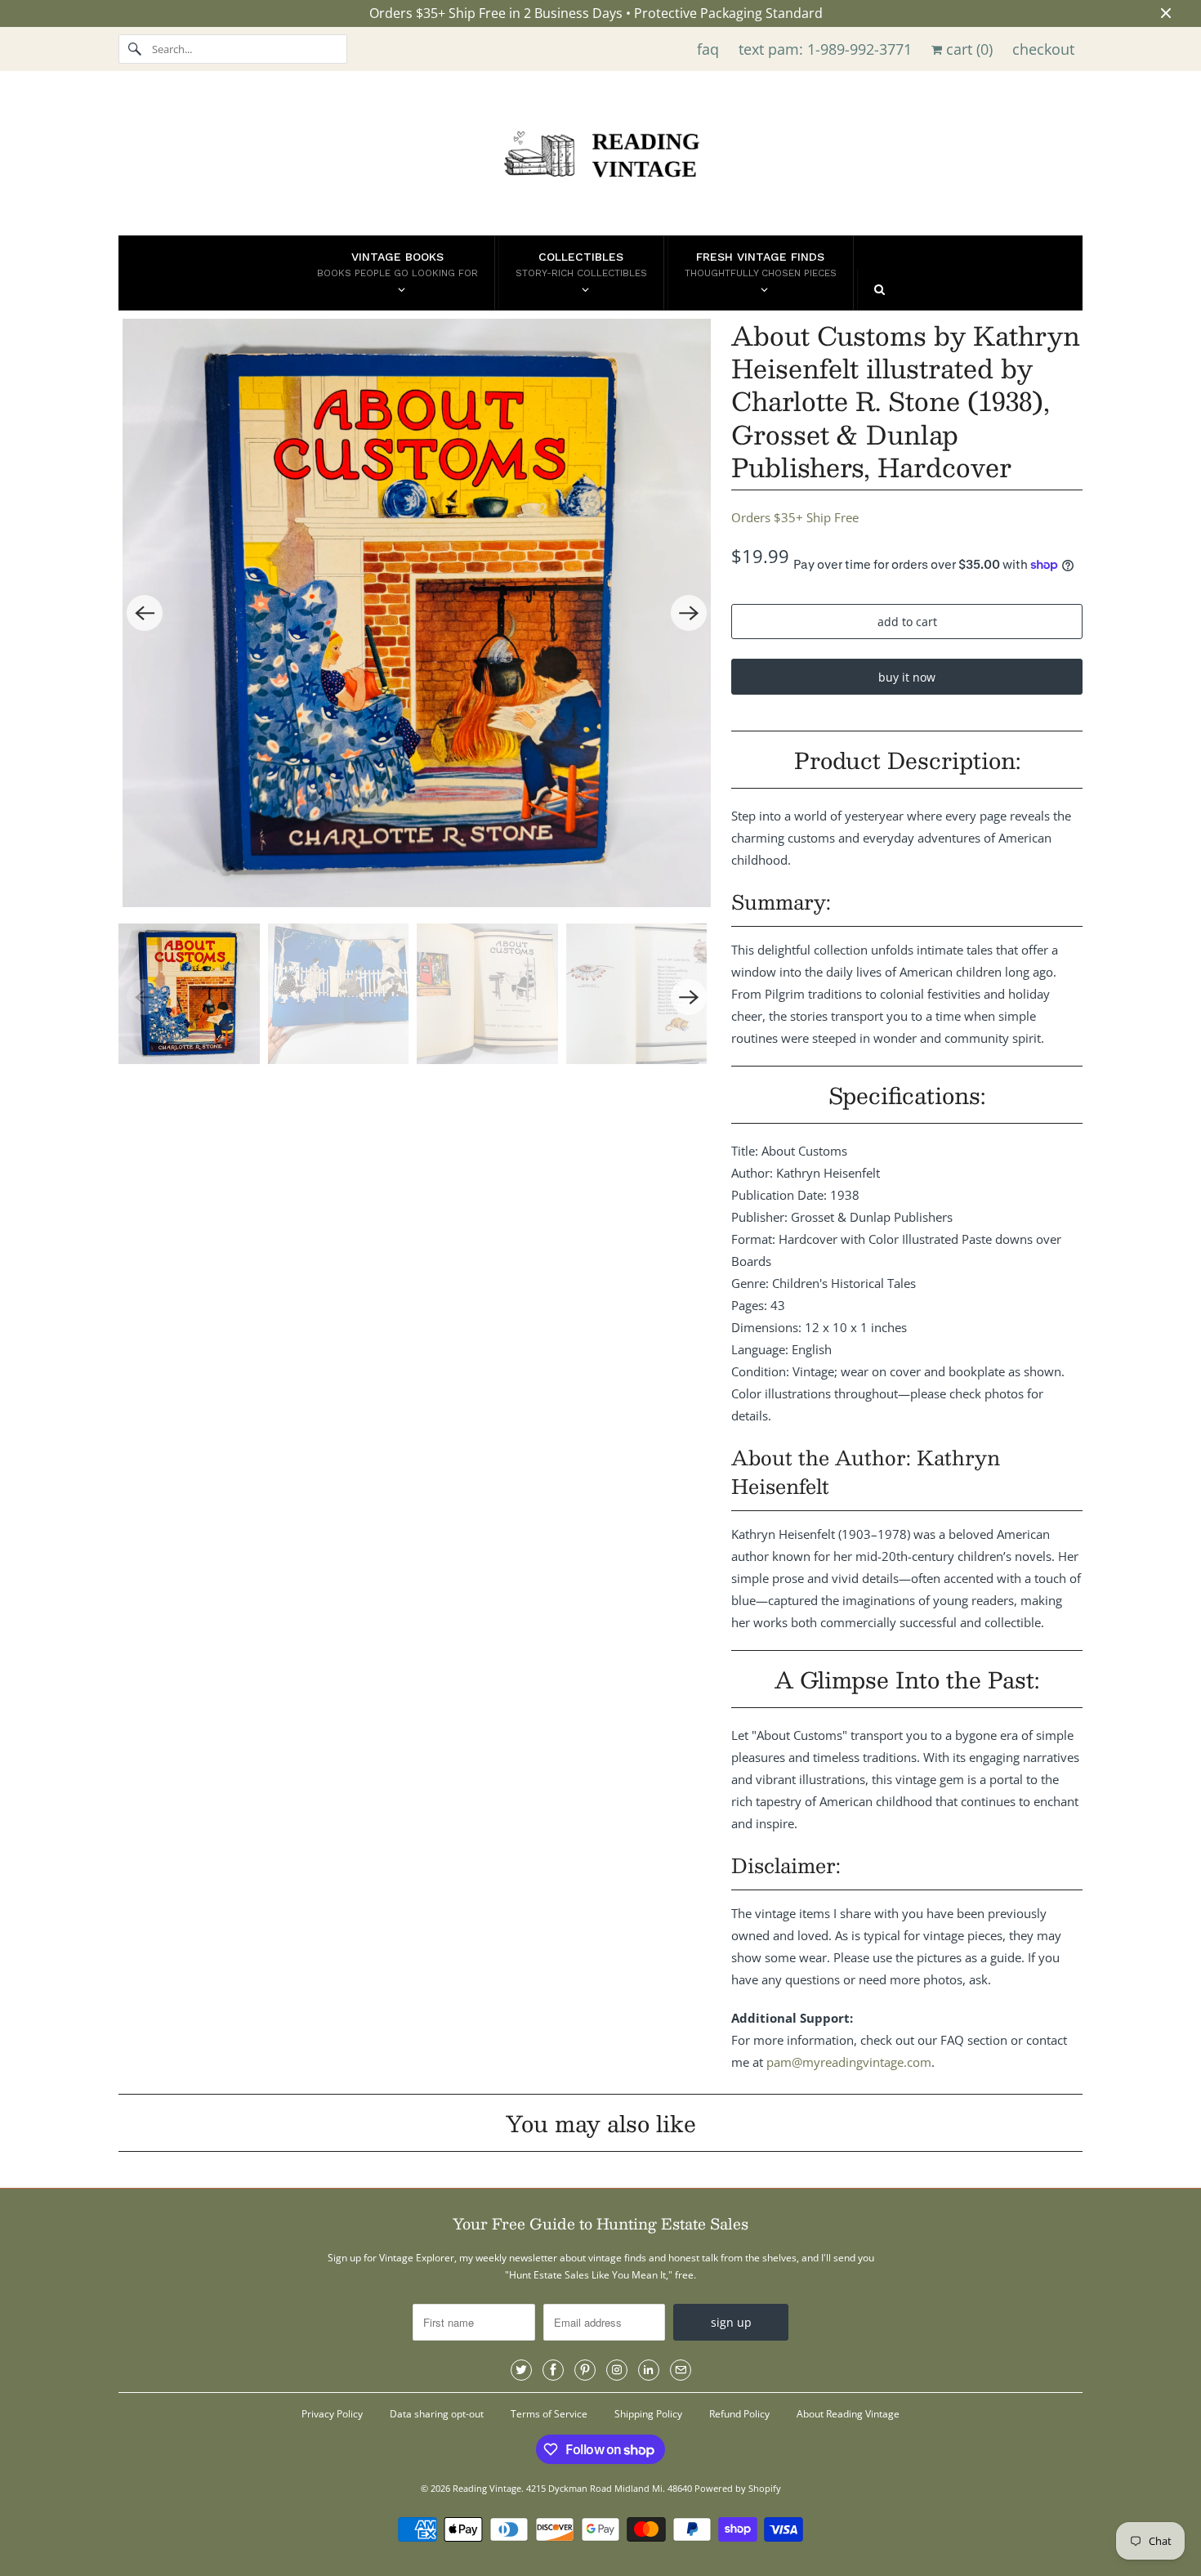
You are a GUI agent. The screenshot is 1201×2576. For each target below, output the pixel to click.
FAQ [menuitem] (708, 49)
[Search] (135, 49)
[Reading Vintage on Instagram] (617, 2370)
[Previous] (145, 613)
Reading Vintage (487, 2488)
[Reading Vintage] (600, 157)
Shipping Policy (648, 2414)
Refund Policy (739, 2414)
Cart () (967, 49)
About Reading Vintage (848, 2414)
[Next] (689, 613)
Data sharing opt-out (437, 2414)
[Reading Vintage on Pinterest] (585, 2370)
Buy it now (907, 677)
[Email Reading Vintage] (681, 2370)
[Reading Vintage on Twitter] (521, 2370)
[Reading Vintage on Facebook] (553, 2370)
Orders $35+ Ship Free (795, 517)
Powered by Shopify (738, 2488)
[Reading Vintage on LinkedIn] (649, 2370)
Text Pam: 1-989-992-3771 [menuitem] (825, 49)
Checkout (1043, 49)
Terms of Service (549, 2414)
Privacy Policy (332, 2414)
